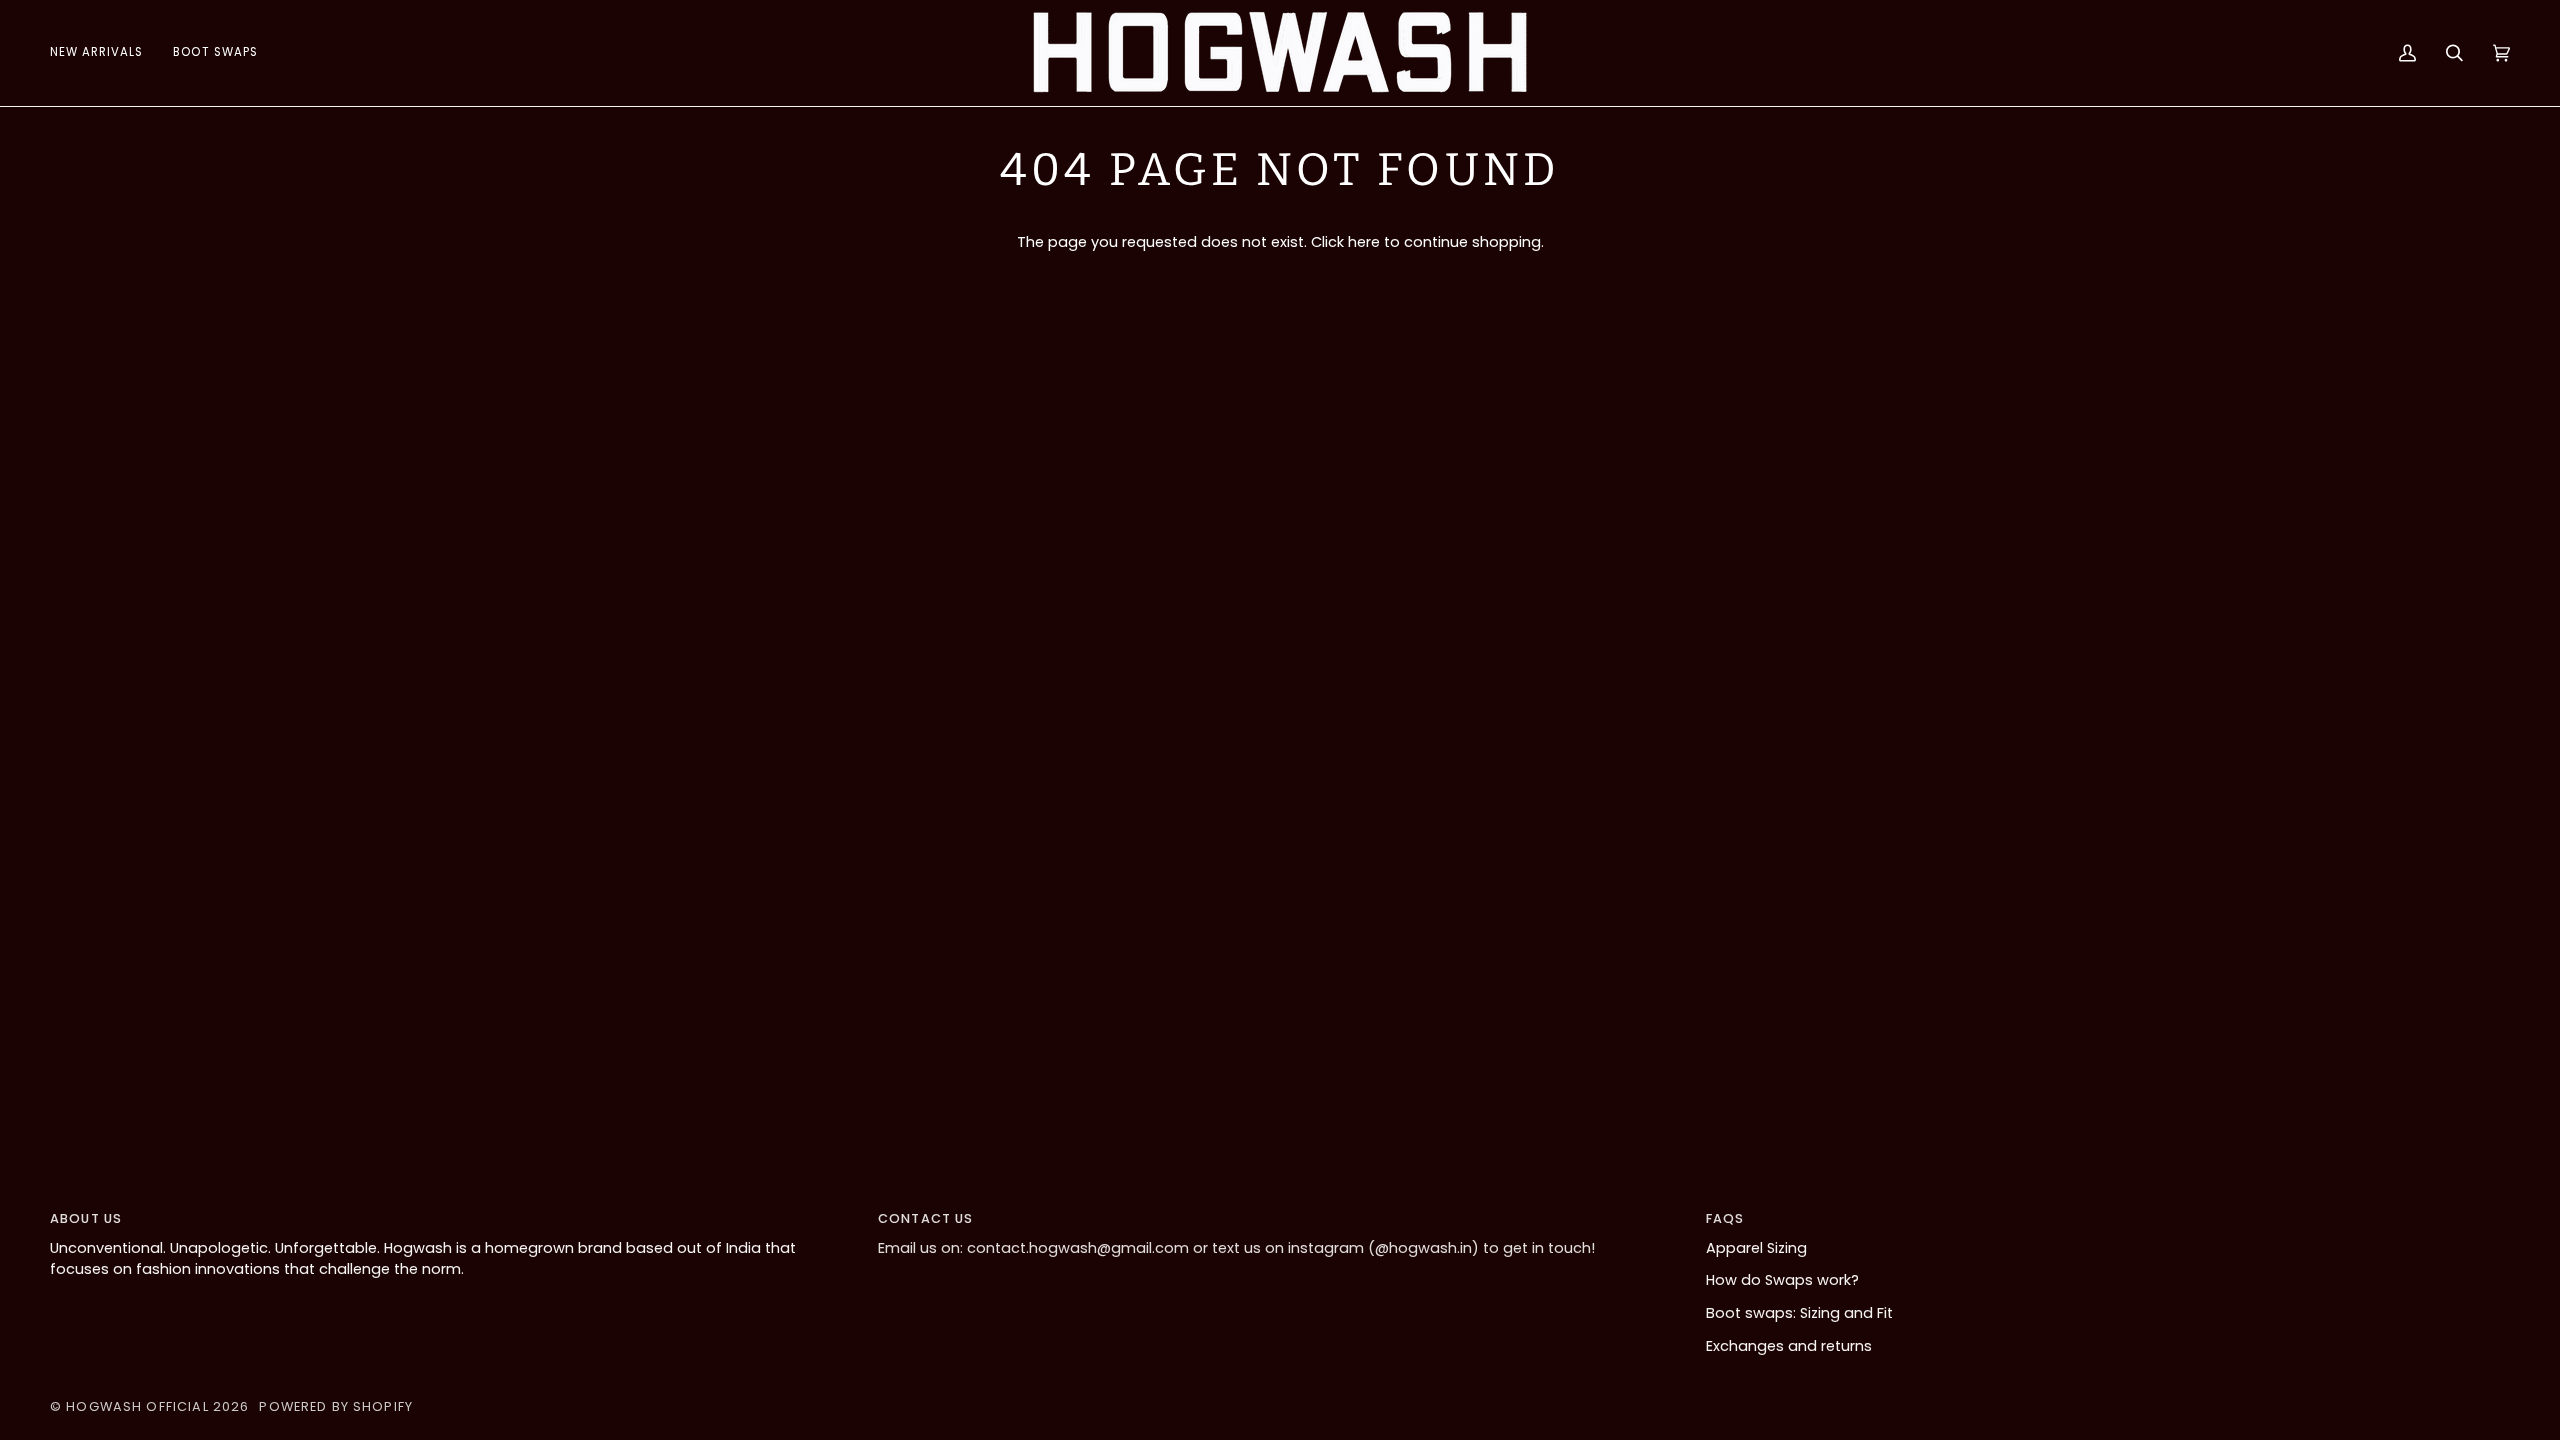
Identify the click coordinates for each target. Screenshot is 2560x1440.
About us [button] (86, 1218)
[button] (215, 53)
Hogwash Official (137, 1406)
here (1364, 242)
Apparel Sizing (1756, 1248)
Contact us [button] (925, 1218)
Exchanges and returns (1789, 1346)
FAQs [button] (1725, 1218)
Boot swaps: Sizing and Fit (1799, 1313)
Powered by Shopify (336, 1406)
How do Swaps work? (1782, 1280)
